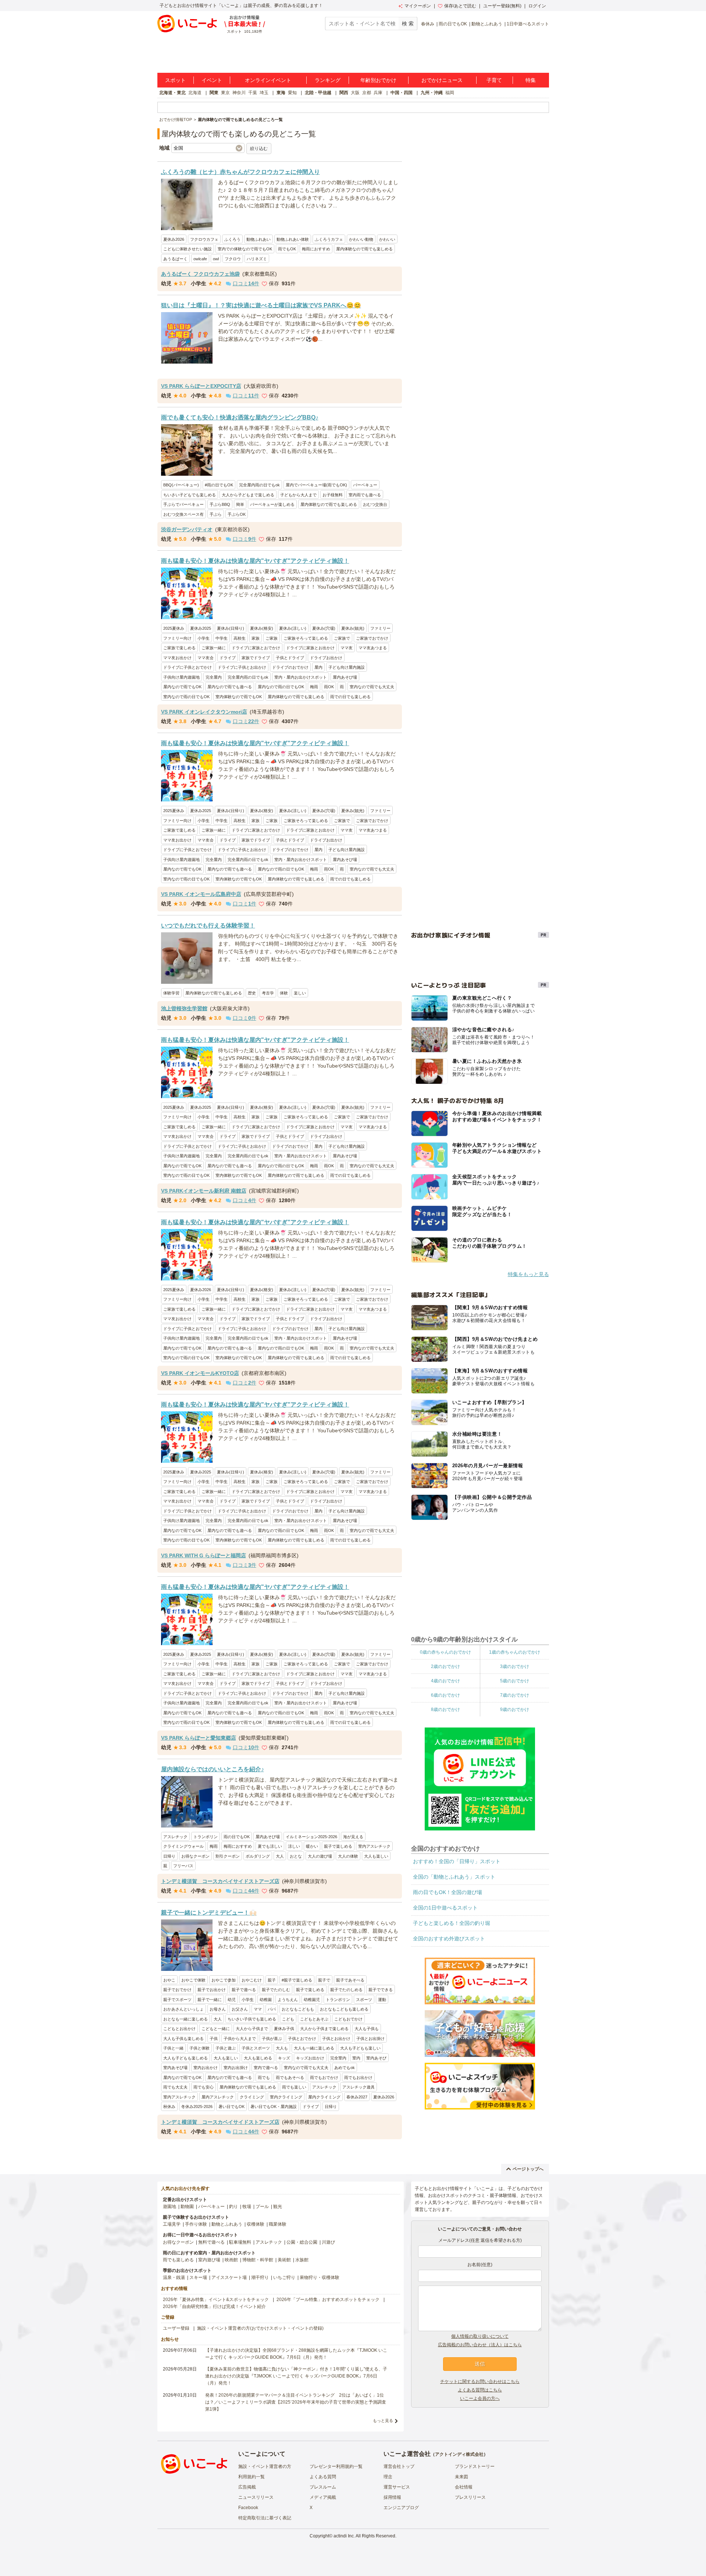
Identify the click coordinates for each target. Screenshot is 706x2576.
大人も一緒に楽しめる (314, 2048)
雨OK (329, 687)
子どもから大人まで (298, 495)
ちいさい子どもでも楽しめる (190, 495)
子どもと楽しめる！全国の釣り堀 (452, 1923)
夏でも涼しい (270, 1846)
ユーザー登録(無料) (502, 6)
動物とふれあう (487, 24)
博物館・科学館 (258, 2260)
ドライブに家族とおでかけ (256, 648)
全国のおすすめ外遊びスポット (449, 1939)
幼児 (232, 2000)
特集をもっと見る (528, 1274)
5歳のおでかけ (515, 1680)
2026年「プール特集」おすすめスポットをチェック (328, 2300)
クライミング (252, 2097)
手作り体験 (196, 2224)
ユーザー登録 (176, 2328)
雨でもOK (287, 249)
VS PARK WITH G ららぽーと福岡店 (204, 1555)
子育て (494, 80)
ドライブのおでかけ (290, 667)
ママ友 (347, 648)
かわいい (387, 239)
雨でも (264, 2077)
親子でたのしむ (276, 1990)
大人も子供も (367, 2029)
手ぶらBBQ (220, 504)
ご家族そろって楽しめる (306, 638)
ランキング (328, 80)
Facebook (248, 2508)
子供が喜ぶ (272, 2039)
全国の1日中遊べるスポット (445, 1908)
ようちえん (288, 2000)
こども (288, 2019)
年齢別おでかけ (378, 80)
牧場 (247, 2207)
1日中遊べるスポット (528, 24)
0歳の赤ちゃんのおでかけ (445, 1652)
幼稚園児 (312, 2000)
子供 (214, 2039)
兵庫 (378, 93)
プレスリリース (470, 2497)
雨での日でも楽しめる (350, 697)
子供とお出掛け (370, 2039)
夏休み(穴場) (324, 628)
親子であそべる (350, 1980)
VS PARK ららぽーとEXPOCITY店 (201, 386)
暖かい (312, 1846)
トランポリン (206, 1837)
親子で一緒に (210, 2000)
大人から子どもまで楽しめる (248, 495)
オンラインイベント (268, 80)
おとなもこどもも (298, 2009)
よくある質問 (323, 2477)
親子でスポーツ (177, 2000)
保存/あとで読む (460, 6)
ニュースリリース (256, 2497)
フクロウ (233, 259)
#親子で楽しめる (297, 1980)
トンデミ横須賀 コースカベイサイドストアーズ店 (220, 1881)
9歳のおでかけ (515, 1709)
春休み (428, 24)
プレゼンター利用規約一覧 (336, 2466)
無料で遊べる (211, 2242)
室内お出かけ (206, 2068)
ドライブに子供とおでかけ (188, 667)
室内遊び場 (209, 2260)
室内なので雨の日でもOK (186, 697)
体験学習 (171, 993)
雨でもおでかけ (324, 2077)
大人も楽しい (376, 1856)
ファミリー (380, 628)
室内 (356, 2058)
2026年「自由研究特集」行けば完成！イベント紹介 (214, 2307)
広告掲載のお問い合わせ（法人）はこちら (480, 2345)
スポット (175, 80)
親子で (324, 1980)
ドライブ (228, 658)
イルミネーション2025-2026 (311, 1837)
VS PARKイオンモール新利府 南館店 (204, 1191)
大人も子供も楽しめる (183, 2039)
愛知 (292, 93)
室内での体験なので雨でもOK (245, 249)
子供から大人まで (240, 2039)
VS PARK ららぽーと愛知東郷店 (199, 1738)
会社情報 (464, 2487)
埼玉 (264, 93)
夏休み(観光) (353, 628)
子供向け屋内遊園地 (181, 677)
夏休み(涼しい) (293, 628)
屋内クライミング (324, 2097)
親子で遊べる (244, 1990)
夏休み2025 (201, 628)
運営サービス (397, 2487)
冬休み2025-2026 (197, 2107)
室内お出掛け (236, 2068)
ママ (258, 2009)
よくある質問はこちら (480, 2390)
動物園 (187, 2207)
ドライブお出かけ (326, 658)
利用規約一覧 (252, 2477)
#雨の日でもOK (219, 485)
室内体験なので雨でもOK (239, 697)
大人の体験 (348, 1856)
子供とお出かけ (336, 2039)
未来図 (461, 2477)
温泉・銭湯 (174, 2277)
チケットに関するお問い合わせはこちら (480, 2382)
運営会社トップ (399, 2466)
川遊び (328, 2242)
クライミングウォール (183, 1846)
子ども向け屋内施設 (347, 667)
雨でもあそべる (290, 2077)
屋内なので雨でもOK (182, 687)
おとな (296, 1856)
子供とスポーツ (256, 2048)
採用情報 (392, 2497)
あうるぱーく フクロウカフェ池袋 (200, 274)
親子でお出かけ (212, 1990)
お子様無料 (333, 495)
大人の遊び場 (320, 1856)
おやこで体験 (193, 1980)
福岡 (450, 93)
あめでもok (345, 2068)
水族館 (302, 2260)
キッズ (284, 2058)
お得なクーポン (195, 1856)
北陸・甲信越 (318, 93)
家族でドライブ (256, 658)
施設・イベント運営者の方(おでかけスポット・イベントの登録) (260, 2328)
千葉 (253, 93)
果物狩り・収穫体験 (320, 2277)
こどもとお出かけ (179, 2029)
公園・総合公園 (302, 2242)
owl (216, 259)
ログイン (537, 6)
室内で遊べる (266, 2068)
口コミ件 (246, 283)
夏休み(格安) (262, 628)
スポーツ (364, 2000)
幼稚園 (266, 2000)
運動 (382, 2000)
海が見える (353, 1837)
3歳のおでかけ (515, 1666)
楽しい (300, 993)
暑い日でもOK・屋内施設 (274, 2107)
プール (262, 2207)
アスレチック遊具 (359, 2087)
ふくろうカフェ (329, 239)
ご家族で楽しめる (179, 648)
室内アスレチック (374, 1846)
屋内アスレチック (218, 2097)
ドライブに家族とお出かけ (310, 648)
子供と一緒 (173, 2048)
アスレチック (175, 1837)
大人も (282, 2048)
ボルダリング (258, 1856)
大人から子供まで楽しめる (324, 2029)
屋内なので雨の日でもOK (281, 687)
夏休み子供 (284, 2029)
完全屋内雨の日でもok (259, 485)
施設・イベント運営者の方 (265, 2466)
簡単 (240, 504)
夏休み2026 (174, 239)
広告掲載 (247, 2487)
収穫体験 (256, 2224)
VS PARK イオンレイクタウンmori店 (204, 712)
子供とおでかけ (302, 2039)
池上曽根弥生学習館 (184, 1008)
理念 (388, 2477)
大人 (280, 1856)
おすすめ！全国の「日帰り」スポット (457, 1861)
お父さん (240, 2009)
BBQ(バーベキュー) (181, 485)
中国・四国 (402, 93)
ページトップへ (528, 2169)
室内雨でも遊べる (365, 495)
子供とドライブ (290, 658)
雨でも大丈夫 (175, 2087)
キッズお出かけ (310, 2058)
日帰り (169, 1856)
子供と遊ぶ (226, 2048)
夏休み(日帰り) (231, 628)
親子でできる (381, 1990)
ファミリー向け (177, 638)
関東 (214, 93)
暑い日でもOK (231, 2107)
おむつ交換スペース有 (183, 514)
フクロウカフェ (204, 239)
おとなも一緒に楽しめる (186, 2019)
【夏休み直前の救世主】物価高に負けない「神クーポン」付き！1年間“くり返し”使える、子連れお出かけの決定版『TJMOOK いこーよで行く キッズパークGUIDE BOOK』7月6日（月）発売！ (296, 2376)
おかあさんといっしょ (183, 2009)
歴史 (252, 993)
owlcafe (200, 259)
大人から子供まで (252, 2029)
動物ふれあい (258, 239)
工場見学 (172, 2224)
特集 (531, 80)
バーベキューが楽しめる (272, 504)
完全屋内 (214, 677)
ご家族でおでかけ (372, 638)
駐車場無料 (240, 2242)
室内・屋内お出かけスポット (301, 677)
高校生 (240, 638)
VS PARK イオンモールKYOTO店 (200, 1373)
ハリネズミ (257, 259)
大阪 (355, 93)
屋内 (318, 667)
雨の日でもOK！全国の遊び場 (448, 1892)
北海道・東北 (172, 93)
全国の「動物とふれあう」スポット (454, 1877)
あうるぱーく (175, 259)
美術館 (284, 2260)
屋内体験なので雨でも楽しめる (364, 249)
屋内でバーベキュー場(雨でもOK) (316, 485)
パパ (272, 2009)
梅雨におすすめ (316, 249)
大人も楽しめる (258, 2058)
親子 (272, 1980)
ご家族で (342, 638)
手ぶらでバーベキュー (183, 504)
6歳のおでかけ (445, 1695)
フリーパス (183, 1866)
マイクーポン (418, 6)
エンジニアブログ (401, 2508)
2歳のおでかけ (445, 1666)
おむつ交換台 (375, 504)
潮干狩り (260, 2277)
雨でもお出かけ (358, 2077)
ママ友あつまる (373, 648)
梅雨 (314, 687)
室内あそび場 (175, 2068)
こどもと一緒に (216, 2029)
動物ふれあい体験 (293, 239)
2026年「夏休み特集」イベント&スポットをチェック (216, 2300)
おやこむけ (252, 1980)
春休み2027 (357, 2097)
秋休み (169, 2107)
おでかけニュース (442, 80)
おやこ (169, 1980)
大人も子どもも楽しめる (186, 2058)
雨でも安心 (204, 2087)
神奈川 (239, 93)
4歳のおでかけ (445, 1680)
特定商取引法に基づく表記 (265, 2518)
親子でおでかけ (177, 1990)
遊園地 (170, 2207)
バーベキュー (365, 485)
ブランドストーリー (475, 2466)
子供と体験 (199, 2048)
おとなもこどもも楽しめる (344, 2009)
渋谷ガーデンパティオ (187, 529)
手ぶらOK (237, 514)
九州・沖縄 (432, 93)
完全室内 (338, 2058)
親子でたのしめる (346, 1990)
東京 (225, 93)
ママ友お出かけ (177, 658)
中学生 (222, 638)
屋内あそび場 (345, 677)
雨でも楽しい (294, 2087)
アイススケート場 (229, 2277)
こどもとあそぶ (314, 2019)
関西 (344, 93)
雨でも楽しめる (178, 2260)
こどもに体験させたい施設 (188, 249)
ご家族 (272, 638)
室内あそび (376, 2058)
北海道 (195, 93)
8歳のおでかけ (445, 1709)
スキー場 (198, 2277)
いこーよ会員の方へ (480, 2398)
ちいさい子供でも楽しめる (252, 2019)
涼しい (294, 1846)
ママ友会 (206, 658)
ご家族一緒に (214, 648)
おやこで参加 (224, 1980)
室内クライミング (286, 2097)
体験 (284, 993)
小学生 (204, 638)
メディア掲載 (323, 2497)
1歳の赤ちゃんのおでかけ (515, 1652)
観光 (278, 2207)
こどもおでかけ (348, 2019)
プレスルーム (323, 2487)
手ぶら (216, 514)
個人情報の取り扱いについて (480, 2336)
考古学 (268, 993)
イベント (212, 80)
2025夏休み (174, 628)
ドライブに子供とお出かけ (242, 667)
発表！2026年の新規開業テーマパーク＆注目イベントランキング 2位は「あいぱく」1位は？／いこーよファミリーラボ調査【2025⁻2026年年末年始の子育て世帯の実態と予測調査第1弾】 (296, 2402)
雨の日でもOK (453, 24)
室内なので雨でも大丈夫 (372, 687)
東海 (281, 93)
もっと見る (383, 2420)
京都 (367, 93)
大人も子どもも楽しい (360, 2048)
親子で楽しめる (338, 1846)
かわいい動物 (361, 239)
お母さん (218, 2009)
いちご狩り (284, 2277)
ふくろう (232, 239)
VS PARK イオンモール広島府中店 (201, 894)
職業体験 (278, 2224)
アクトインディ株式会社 (459, 2454)
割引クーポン (228, 1856)
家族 (256, 638)
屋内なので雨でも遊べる (230, 687)
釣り (233, 2207)
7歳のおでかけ (515, 1695)
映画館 (231, 2260)
